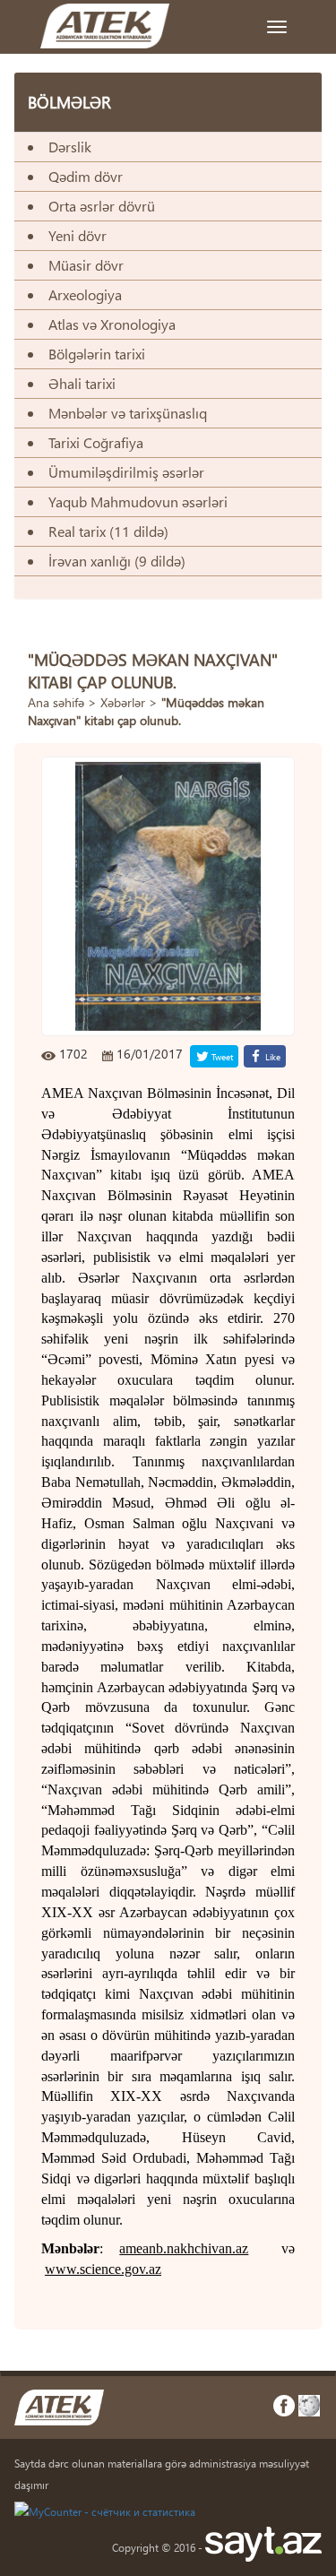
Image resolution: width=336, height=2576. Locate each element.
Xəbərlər (123, 702)
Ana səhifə (56, 702)
